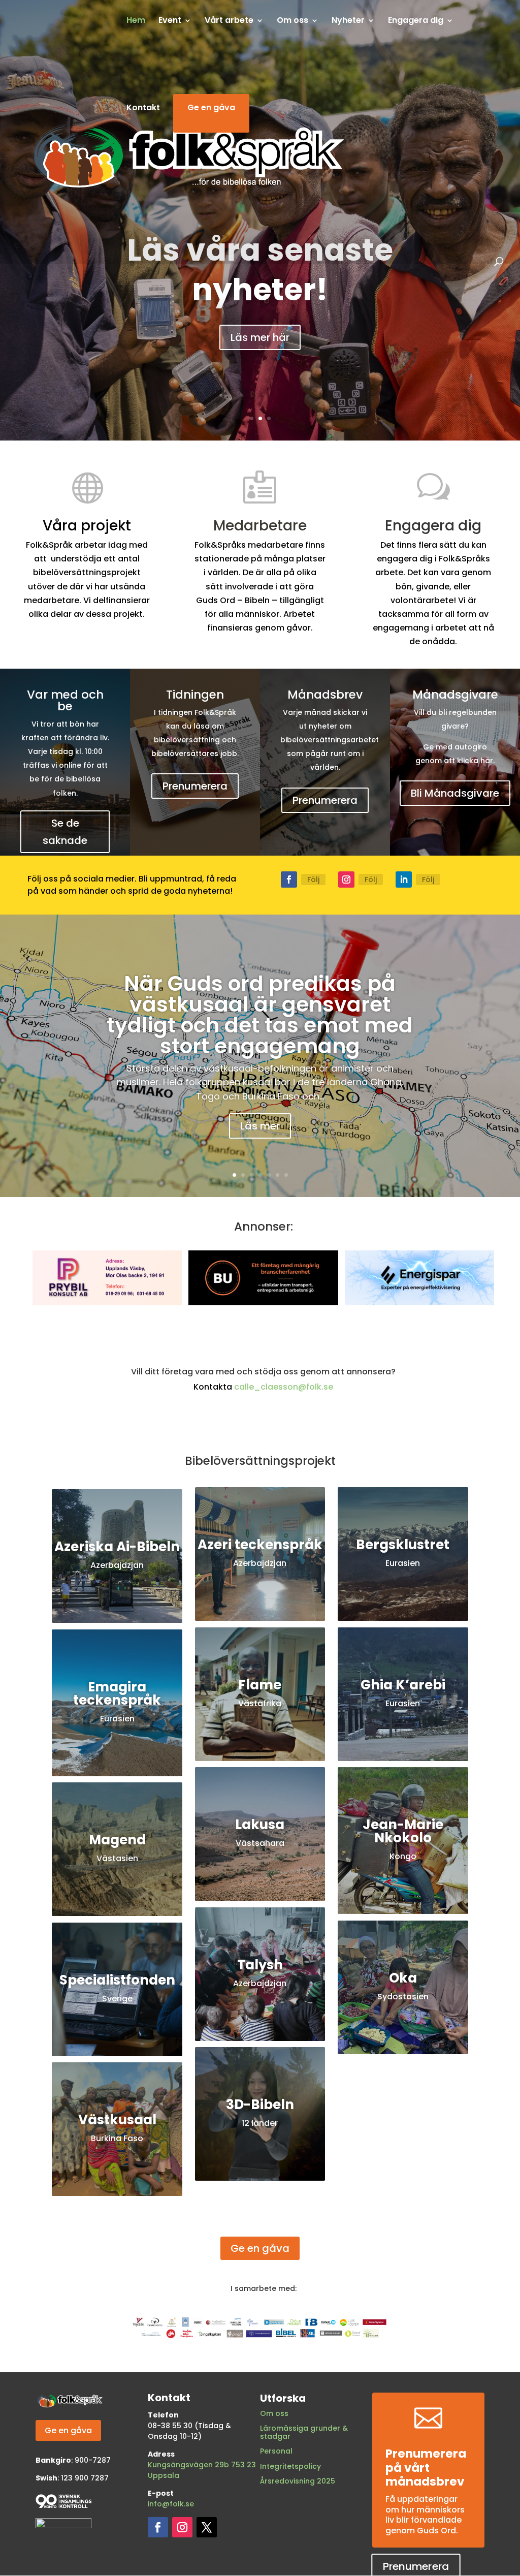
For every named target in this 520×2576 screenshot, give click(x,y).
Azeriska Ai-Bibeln (117, 1547)
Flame (260, 1685)
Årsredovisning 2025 (298, 2481)
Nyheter (348, 21)
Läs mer (260, 1126)
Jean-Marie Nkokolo (403, 1831)
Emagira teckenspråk (117, 1693)
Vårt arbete (229, 21)
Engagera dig (416, 21)
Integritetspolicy (290, 2466)
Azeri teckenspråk (260, 1545)
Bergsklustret (403, 1545)
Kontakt (143, 109)
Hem (136, 21)
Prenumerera (195, 786)
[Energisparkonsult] (419, 1302)
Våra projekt (260, 333)
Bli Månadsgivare (455, 793)
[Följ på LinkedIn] (404, 879)
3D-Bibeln (260, 2104)
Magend (117, 1840)
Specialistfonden (117, 1980)
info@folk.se (171, 2504)
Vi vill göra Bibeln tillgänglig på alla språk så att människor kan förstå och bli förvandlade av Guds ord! (260, 270)
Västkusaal (117, 2120)
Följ (313, 879)
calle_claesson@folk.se (284, 1387)
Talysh (260, 1965)
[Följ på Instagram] (346, 879)
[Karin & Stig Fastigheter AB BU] (263, 1302)
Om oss (274, 2413)
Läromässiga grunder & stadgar (304, 2432)
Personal (276, 2451)
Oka (403, 1978)
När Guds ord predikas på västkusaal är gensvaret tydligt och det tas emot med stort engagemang (260, 1015)
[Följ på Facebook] (289, 879)
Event (170, 21)
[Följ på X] (207, 2527)
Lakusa (260, 1825)
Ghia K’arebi (403, 1685)
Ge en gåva (211, 109)
